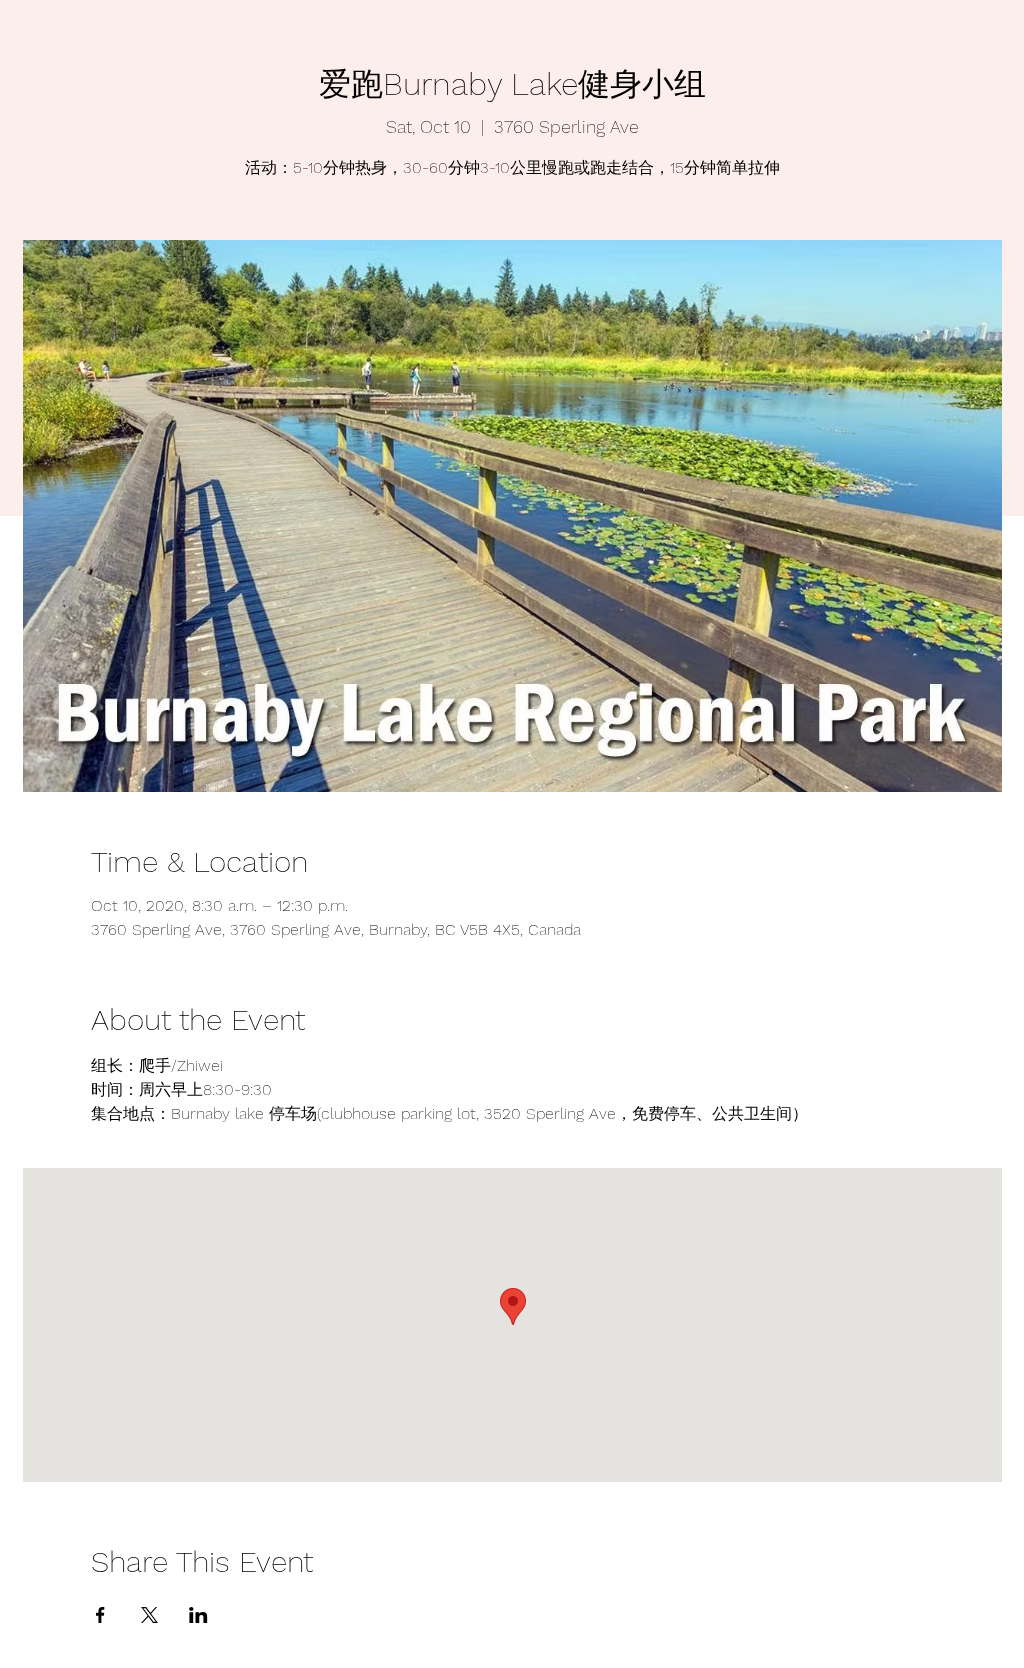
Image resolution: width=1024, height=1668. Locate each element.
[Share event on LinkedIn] (198, 1615)
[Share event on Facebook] (100, 1615)
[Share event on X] (149, 1615)
